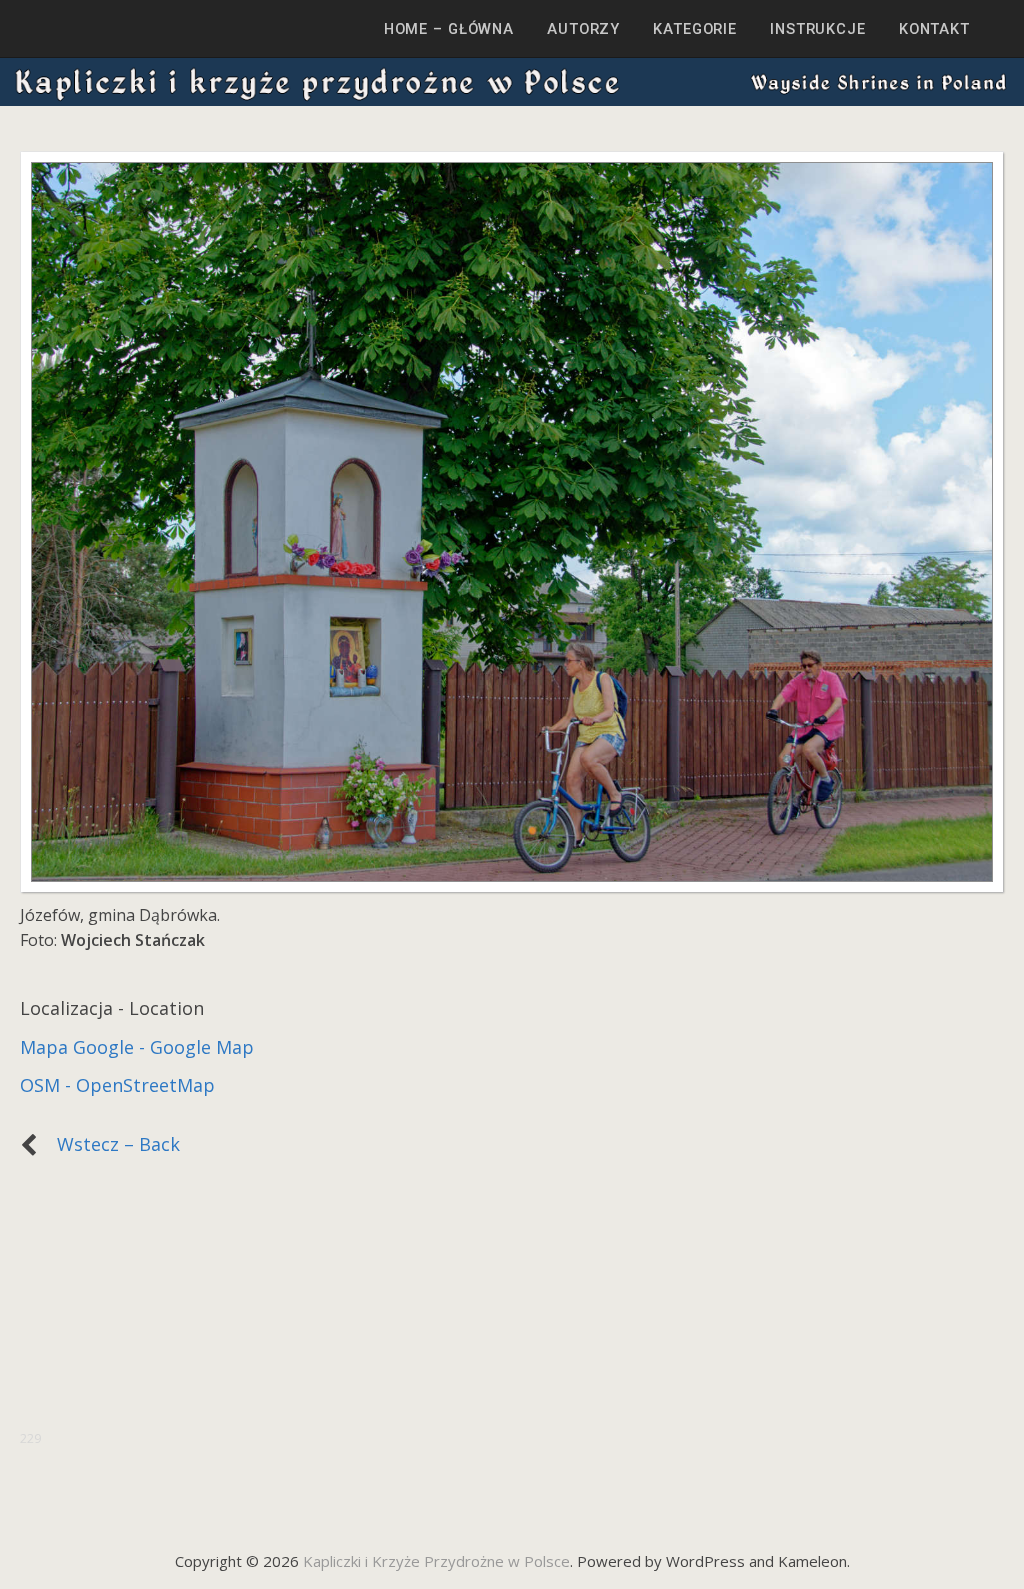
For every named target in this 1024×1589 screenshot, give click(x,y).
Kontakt (934, 29)
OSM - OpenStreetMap (117, 1085)
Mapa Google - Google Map (137, 1047)
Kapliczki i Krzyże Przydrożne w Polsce (436, 1561)
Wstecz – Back (108, 1144)
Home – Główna (449, 29)
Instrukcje (818, 29)
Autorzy (583, 29)
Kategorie (695, 29)
